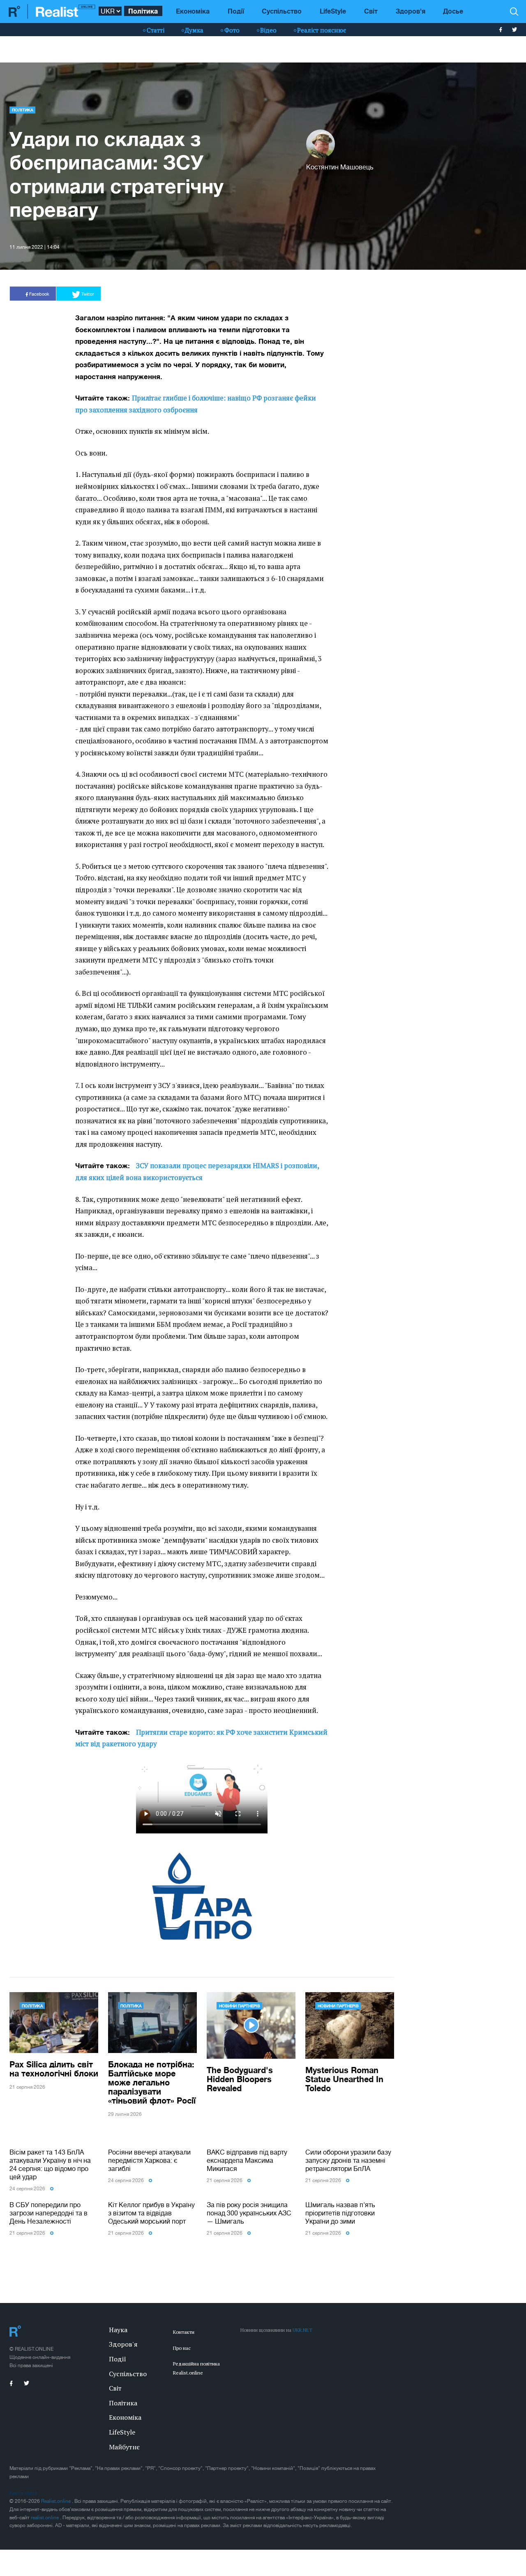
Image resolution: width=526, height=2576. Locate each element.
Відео (268, 30)
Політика (143, 11)
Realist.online (57, 2501)
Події (236, 11)
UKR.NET (302, 2330)
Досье (453, 11)
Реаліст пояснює (322, 30)
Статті (156, 30)
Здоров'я (411, 11)
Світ (371, 11)
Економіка (193, 11)
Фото (232, 30)
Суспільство (282, 11)
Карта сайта (23, 2493)
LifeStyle (333, 11)
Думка (194, 30)
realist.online (45, 2518)
